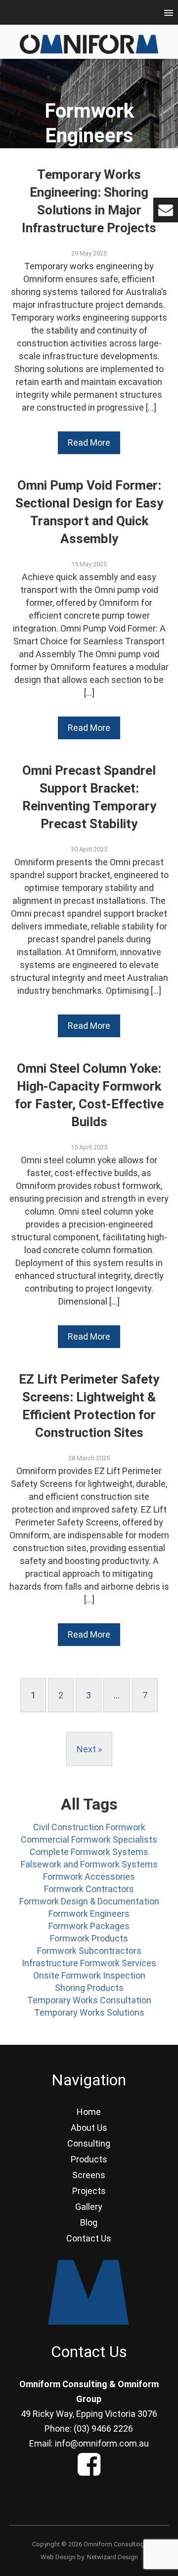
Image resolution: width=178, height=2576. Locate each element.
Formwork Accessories (89, 1877)
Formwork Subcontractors (89, 1951)
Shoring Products (89, 1988)
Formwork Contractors (89, 1889)
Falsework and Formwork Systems (89, 1864)
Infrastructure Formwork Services (89, 1963)
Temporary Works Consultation (89, 2000)
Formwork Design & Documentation (89, 1901)
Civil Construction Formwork (89, 1827)
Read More (89, 443)
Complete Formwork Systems (89, 1852)
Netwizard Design (112, 2557)
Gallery (89, 2207)
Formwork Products (89, 1938)
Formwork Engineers (89, 1914)
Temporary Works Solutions (89, 2012)
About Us (89, 2128)
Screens (89, 2175)
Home (89, 2112)
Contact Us (89, 2238)
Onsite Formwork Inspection (89, 1975)
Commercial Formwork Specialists (89, 1839)
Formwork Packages (89, 1926)
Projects (89, 2191)
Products (89, 2159)
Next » (89, 1749)
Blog (89, 2222)
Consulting (89, 2143)
